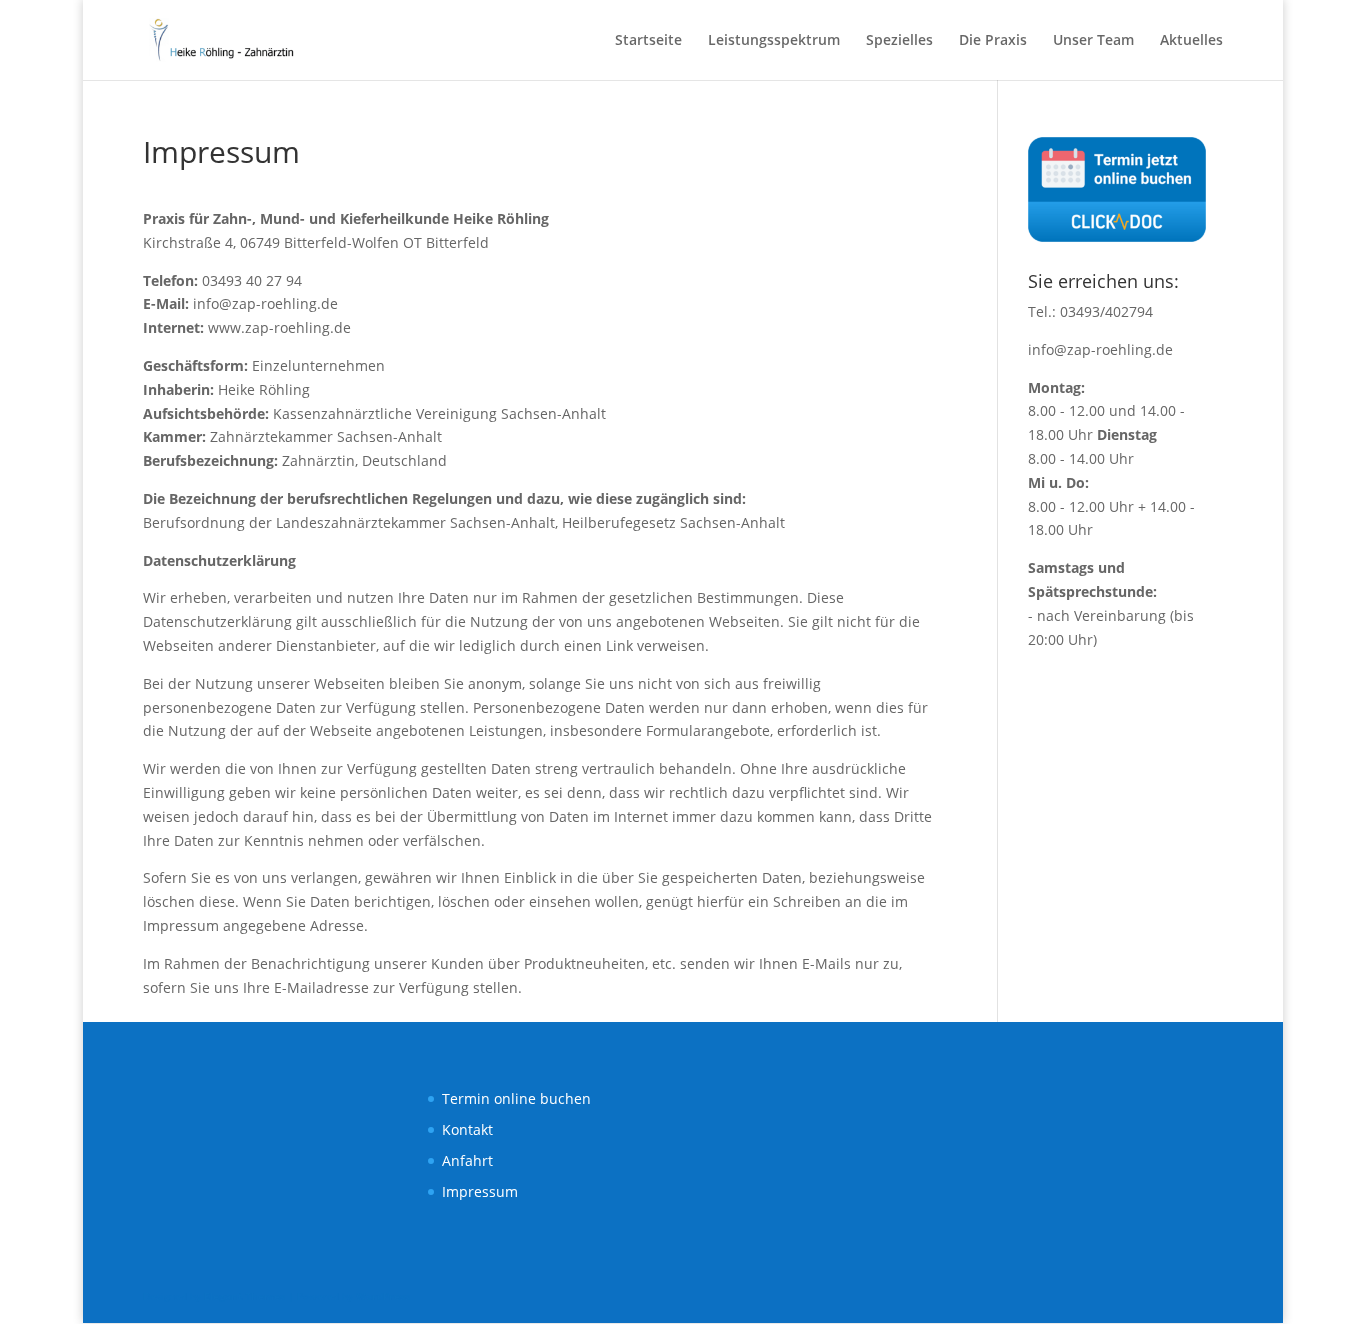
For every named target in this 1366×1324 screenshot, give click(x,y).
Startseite (648, 41)
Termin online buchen (516, 1098)
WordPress (383, 1296)
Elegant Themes (244, 1296)
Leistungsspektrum (774, 41)
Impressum (480, 1191)
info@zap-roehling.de (1100, 349)
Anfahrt (467, 1160)
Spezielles (899, 41)
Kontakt (467, 1129)
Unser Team (1093, 41)
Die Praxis (993, 41)
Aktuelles (1191, 41)
